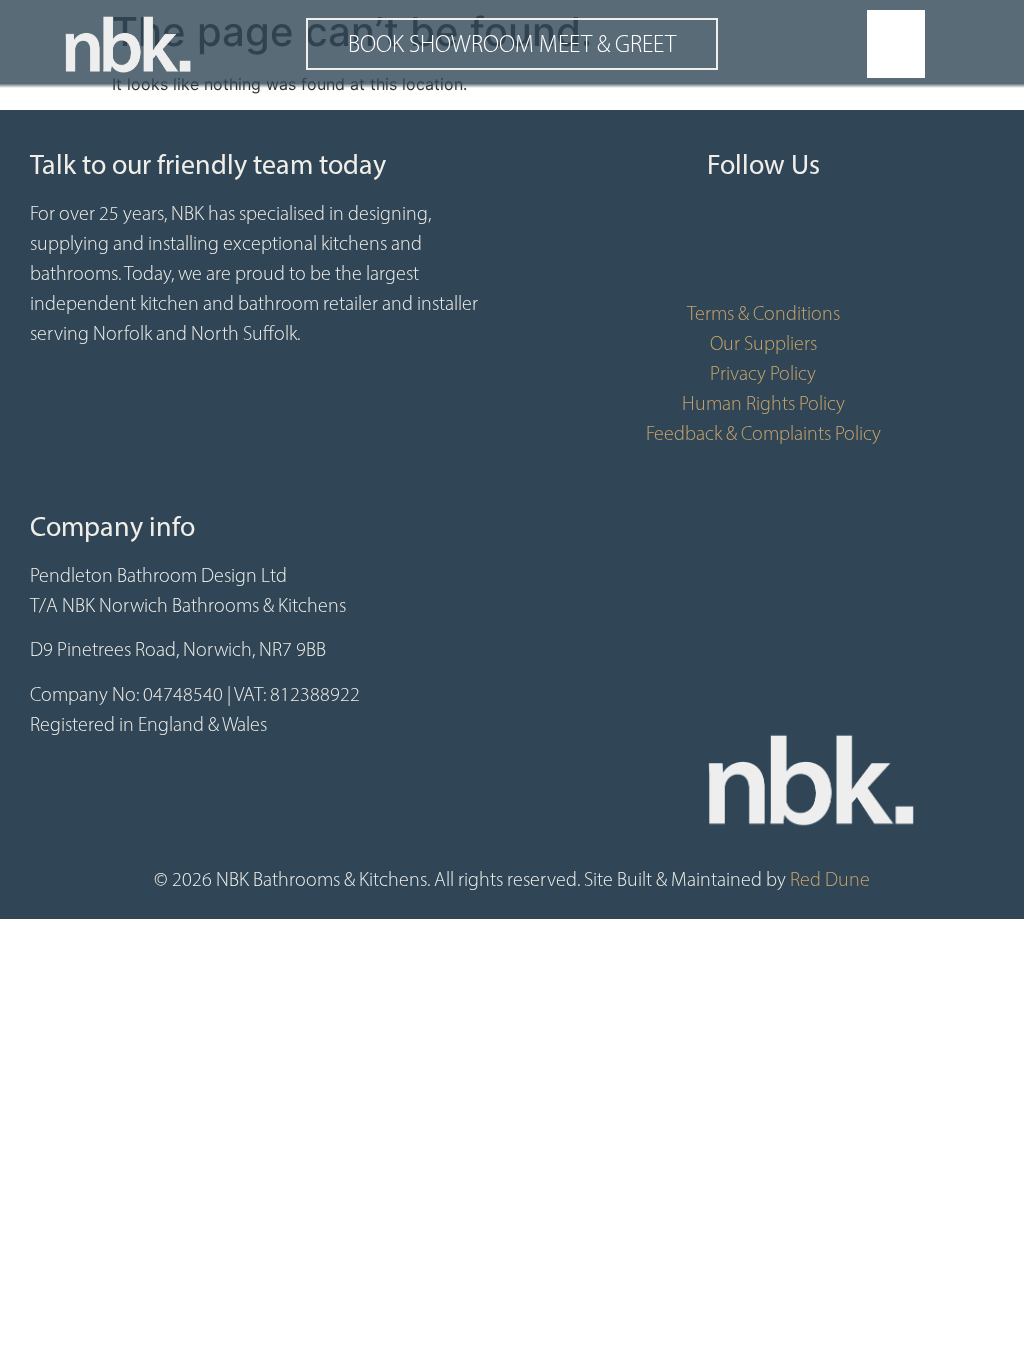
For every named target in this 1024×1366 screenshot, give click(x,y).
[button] (896, 44)
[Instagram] (823, 248)
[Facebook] (703, 248)
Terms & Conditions (763, 313)
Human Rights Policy (763, 403)
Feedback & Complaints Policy (763, 433)
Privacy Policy (763, 373)
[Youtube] (763, 248)
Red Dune (830, 879)
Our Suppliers (763, 343)
